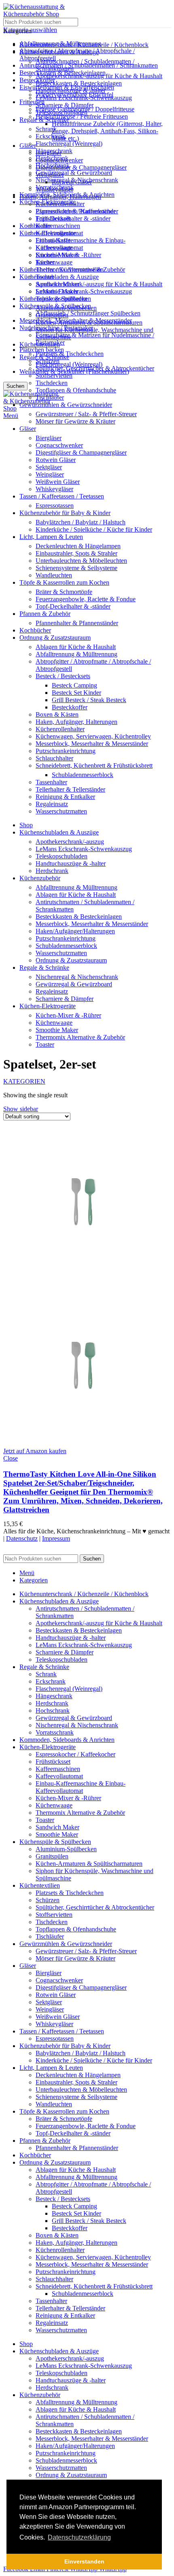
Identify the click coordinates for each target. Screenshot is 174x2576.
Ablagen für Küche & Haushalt (76, 647)
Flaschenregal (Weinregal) (69, 364)
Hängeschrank (54, 151)
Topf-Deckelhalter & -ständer (73, 218)
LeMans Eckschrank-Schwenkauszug (84, 291)
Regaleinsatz (52, 804)
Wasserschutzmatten (61, 811)
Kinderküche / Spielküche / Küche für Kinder (94, 529)
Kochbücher (35, 226)
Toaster (45, 277)
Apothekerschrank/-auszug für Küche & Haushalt (99, 284)
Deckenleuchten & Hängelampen (78, 546)
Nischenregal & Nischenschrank (77, 180)
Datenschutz (22, 1538)
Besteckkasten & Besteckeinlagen (79, 83)
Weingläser (50, 474)
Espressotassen (55, 506)
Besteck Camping (74, 685)
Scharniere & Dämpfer (65, 105)
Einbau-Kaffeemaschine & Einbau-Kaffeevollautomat (81, 244)
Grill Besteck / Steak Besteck (89, 700)
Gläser (28, 146)
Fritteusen (32, 102)
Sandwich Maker (57, 284)
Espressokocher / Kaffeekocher (75, 211)
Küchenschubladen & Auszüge (59, 277)
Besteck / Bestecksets (63, 676)
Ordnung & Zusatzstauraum (71, 960)
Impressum (56, 1538)
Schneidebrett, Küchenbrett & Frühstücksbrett (94, 765)
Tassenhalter (51, 782)
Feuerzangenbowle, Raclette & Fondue (86, 599)
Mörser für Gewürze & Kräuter (75, 421)
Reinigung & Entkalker (65, 797)
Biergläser (49, 438)
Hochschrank (53, 165)
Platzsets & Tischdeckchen (70, 354)
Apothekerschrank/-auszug (70, 842)
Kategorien (24, 1081)
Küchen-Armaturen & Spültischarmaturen (89, 323)
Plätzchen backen (42, 350)
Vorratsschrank (55, 187)
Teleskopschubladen (62, 112)
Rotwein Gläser (56, 460)
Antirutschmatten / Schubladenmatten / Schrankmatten (89, 65)
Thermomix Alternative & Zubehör (80, 269)
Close (11, 1458)
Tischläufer (50, 397)
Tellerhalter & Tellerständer (70, 789)
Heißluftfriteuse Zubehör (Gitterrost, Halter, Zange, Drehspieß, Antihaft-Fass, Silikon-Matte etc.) (107, 131)
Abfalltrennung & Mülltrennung (76, 654)
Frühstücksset (53, 218)
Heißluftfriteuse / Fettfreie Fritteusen (82, 116)
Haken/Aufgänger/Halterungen (75, 931)
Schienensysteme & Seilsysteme (76, 568)
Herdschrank (52, 158)
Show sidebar (21, 1109)
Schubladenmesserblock (83, 775)
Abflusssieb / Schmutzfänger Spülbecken (88, 313)
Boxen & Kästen (57, 714)
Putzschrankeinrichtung (66, 751)
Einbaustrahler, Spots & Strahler (76, 553)
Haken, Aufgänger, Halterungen (76, 722)
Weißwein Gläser (58, 482)
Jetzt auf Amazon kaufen (35, 1451)
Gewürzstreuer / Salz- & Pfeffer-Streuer (86, 414)
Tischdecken (52, 383)
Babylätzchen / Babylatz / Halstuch (81, 522)
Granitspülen (52, 315)
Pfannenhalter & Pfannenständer (77, 623)
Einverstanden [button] (84, 2561)
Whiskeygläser (54, 489)
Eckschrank (51, 136)
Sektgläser (49, 467)
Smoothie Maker (57, 291)
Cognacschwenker (59, 445)
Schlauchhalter (54, 758)
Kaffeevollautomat (59, 233)
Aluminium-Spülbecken (66, 308)
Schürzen (48, 361)
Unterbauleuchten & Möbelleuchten (81, 561)
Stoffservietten (54, 376)
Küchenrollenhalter (60, 729)
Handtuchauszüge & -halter (71, 90)
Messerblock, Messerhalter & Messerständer (92, 744)
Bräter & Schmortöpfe (64, 592)
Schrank (46, 129)
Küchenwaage (54, 262)
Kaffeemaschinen (58, 226)
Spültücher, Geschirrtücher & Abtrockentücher (95, 368)
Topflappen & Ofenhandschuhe (76, 390)
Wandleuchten (54, 575)
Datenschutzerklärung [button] (79, 2537)
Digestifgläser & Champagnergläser (81, 167)
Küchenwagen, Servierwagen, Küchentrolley (93, 736)
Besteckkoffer (70, 707)
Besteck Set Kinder (76, 693)
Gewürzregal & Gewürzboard (74, 173)
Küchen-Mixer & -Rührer (68, 255)
